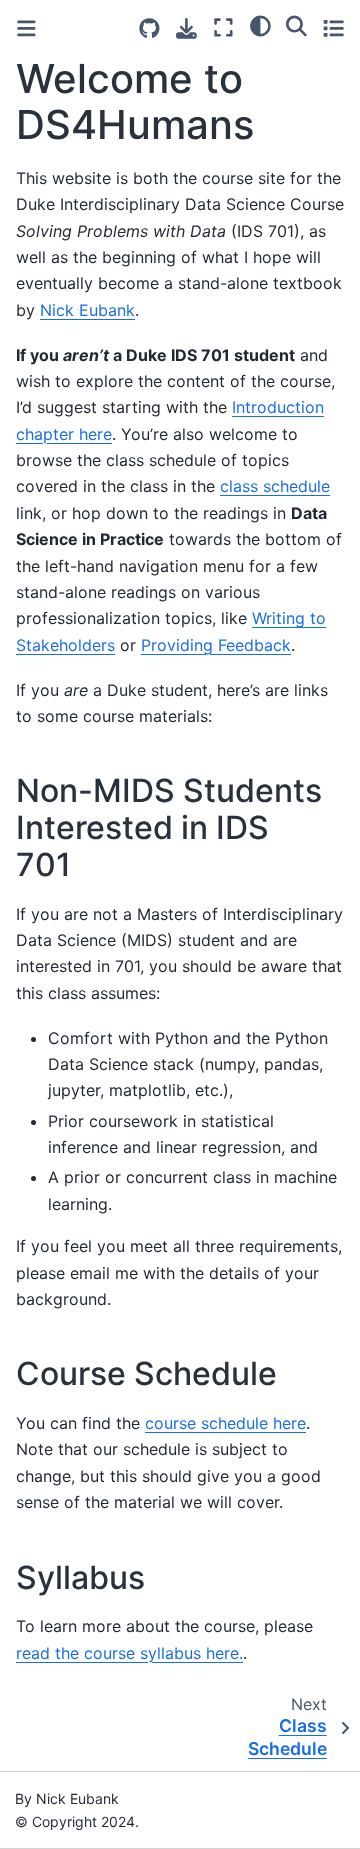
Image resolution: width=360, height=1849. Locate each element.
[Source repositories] (149, 28)
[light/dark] (260, 25)
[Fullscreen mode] (223, 27)
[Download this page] (186, 28)
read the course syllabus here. (129, 1653)
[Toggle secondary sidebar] (333, 27)
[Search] (296, 25)
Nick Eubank (87, 310)
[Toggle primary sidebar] (26, 28)
